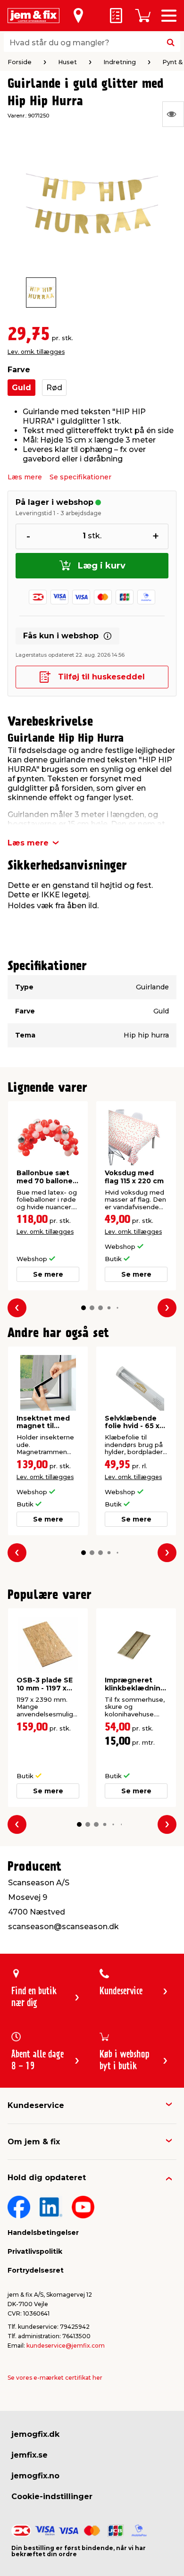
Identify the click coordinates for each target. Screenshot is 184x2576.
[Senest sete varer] (173, 114)
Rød (54, 388)
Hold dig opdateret (47, 2178)
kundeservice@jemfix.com (66, 2346)
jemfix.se (29, 2455)
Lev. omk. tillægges (36, 352)
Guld (21, 388)
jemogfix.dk (35, 2434)
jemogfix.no (35, 2476)
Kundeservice (36, 2105)
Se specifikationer (80, 477)
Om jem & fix (34, 2142)
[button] (84, 1308)
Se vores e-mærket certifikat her (55, 2378)
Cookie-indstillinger (52, 2497)
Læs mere (25, 477)
